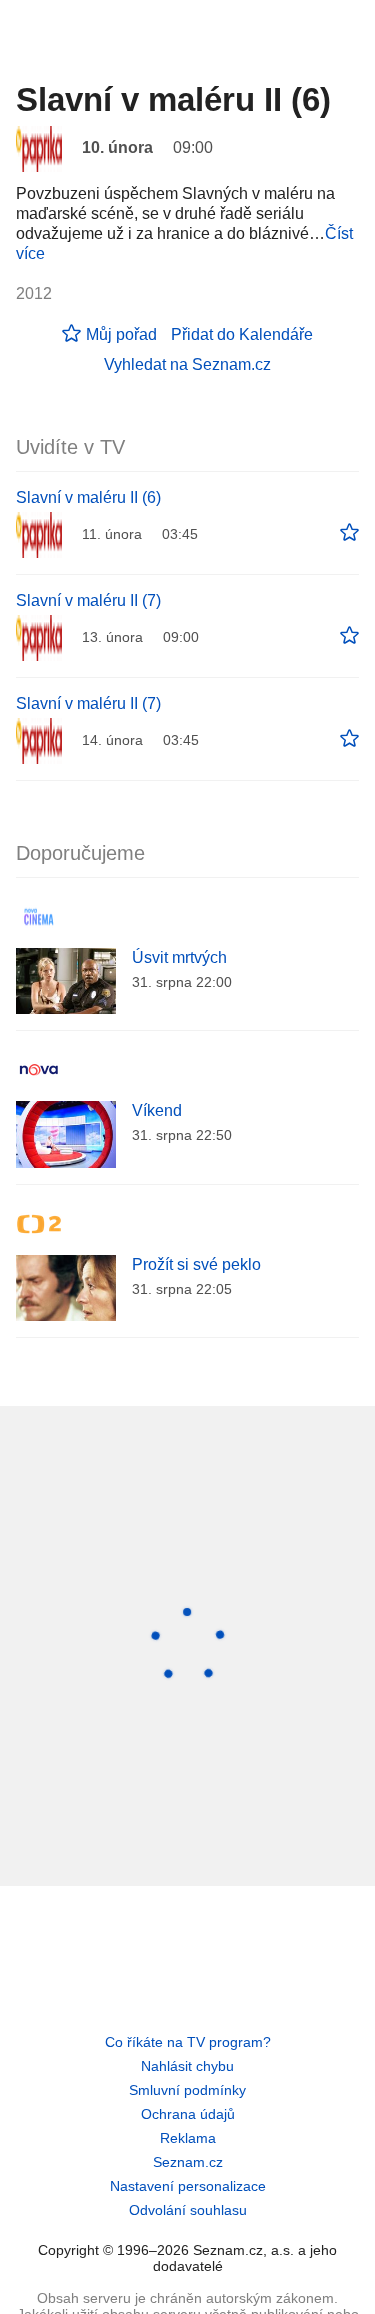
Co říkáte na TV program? (188, 2042)
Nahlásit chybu (187, 2066)
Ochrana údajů (188, 2114)
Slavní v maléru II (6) (88, 497)
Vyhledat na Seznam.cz (187, 364)
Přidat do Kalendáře (242, 334)
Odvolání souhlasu (188, 2210)
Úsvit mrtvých (179, 957)
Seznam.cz (188, 2162)
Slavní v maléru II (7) (88, 600)
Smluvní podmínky (187, 2090)
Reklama (188, 2138)
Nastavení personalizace (188, 2186)
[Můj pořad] (349, 533)
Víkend (157, 1110)
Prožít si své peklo (196, 1264)
